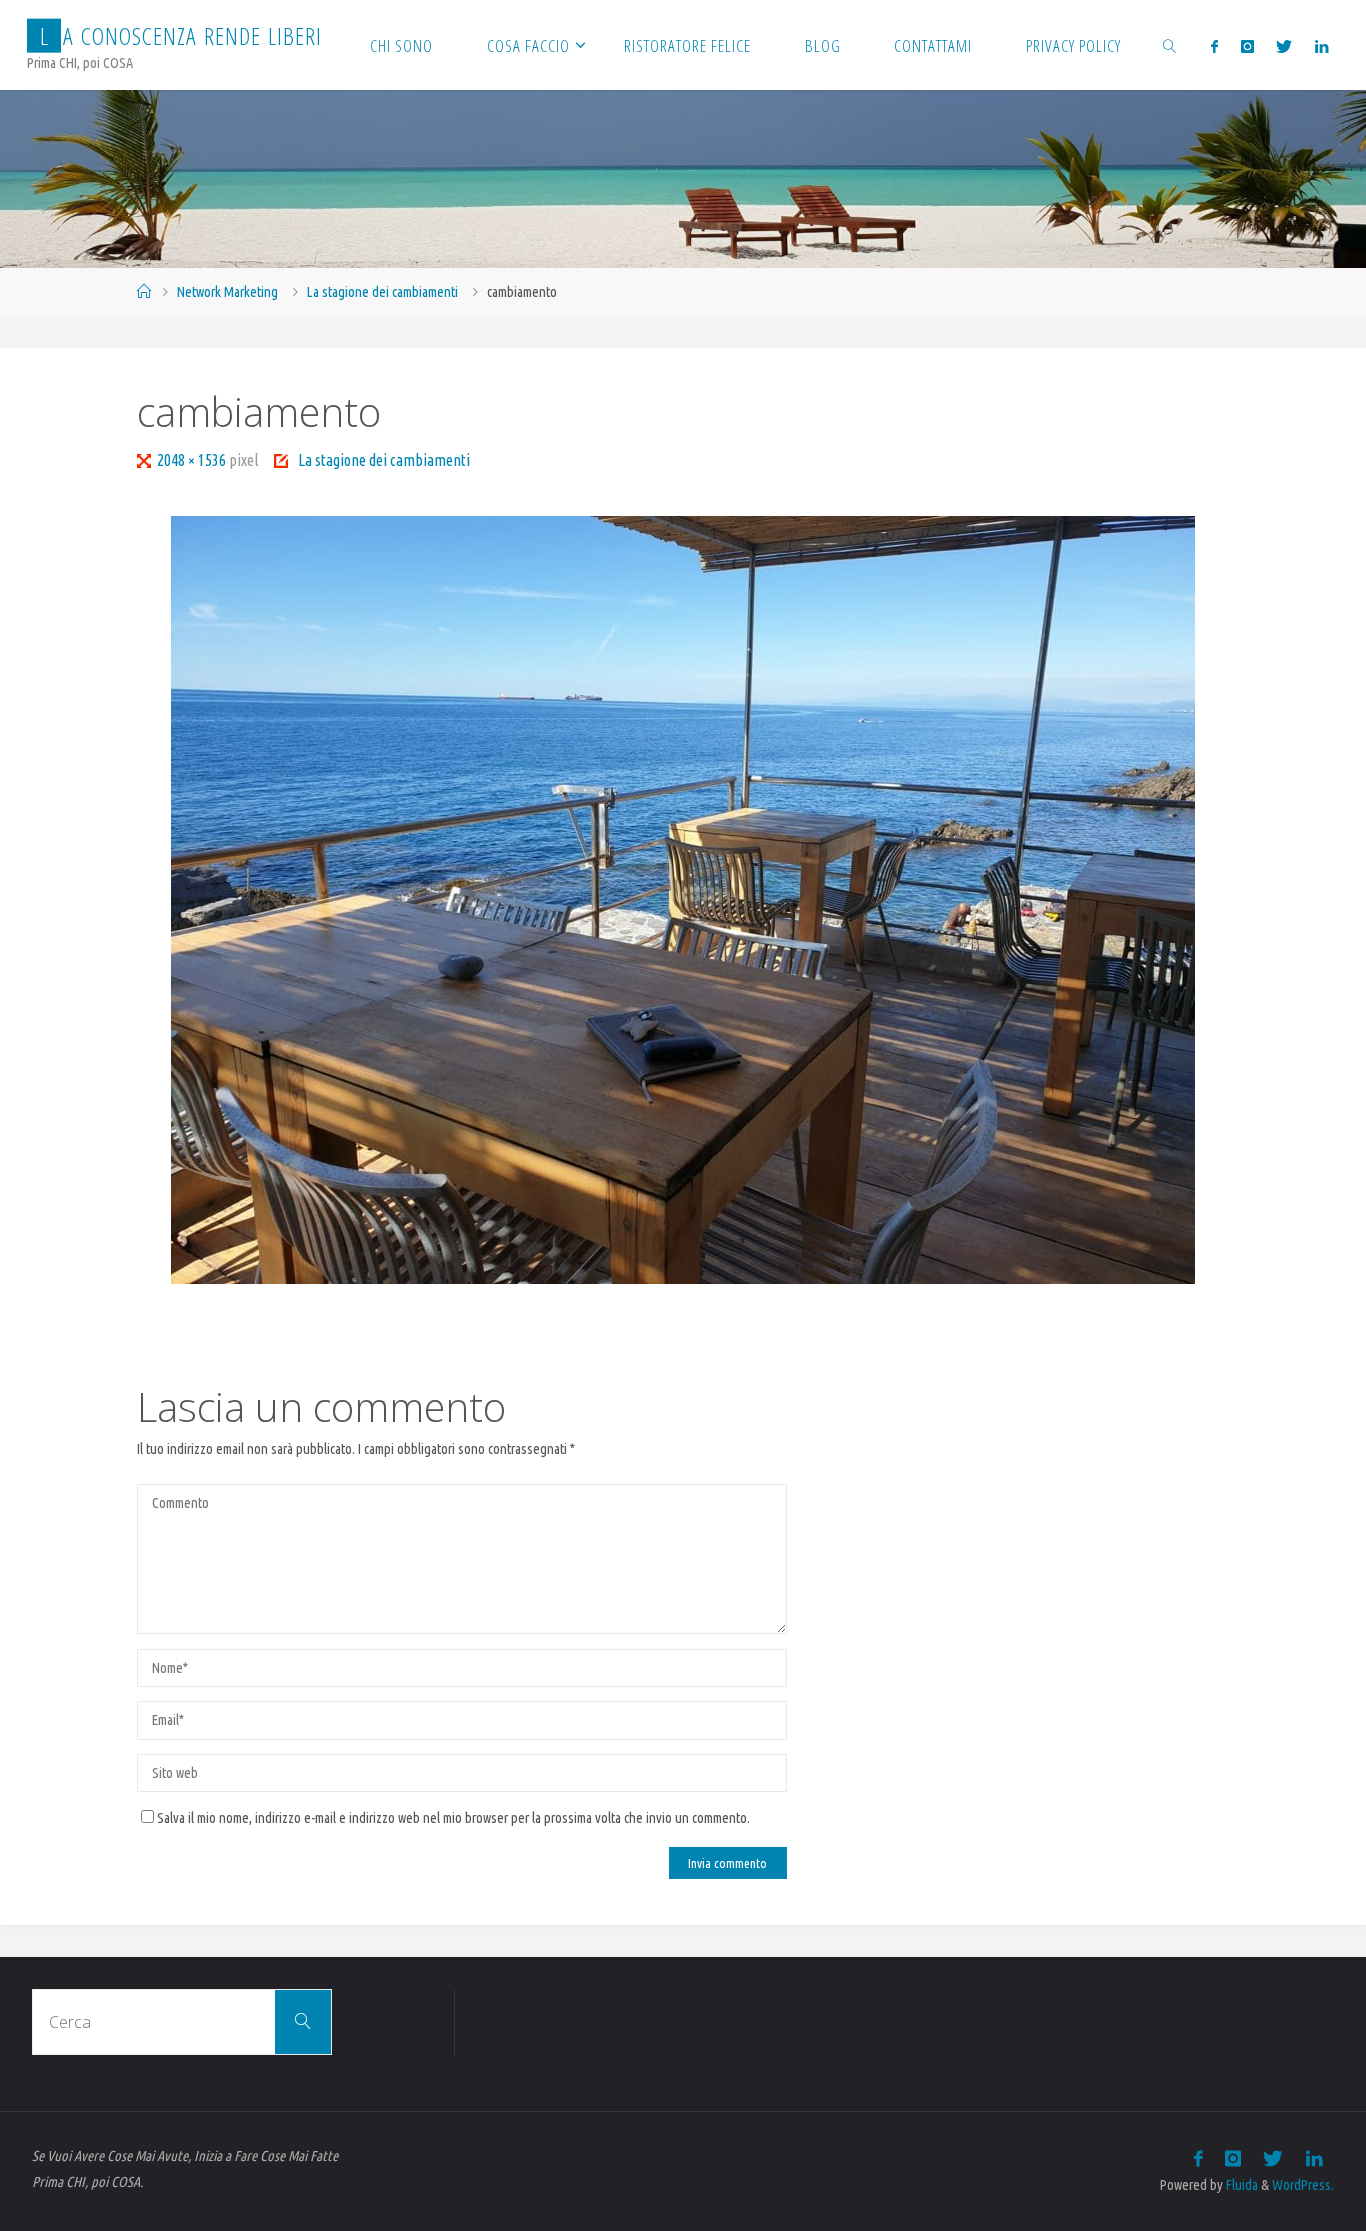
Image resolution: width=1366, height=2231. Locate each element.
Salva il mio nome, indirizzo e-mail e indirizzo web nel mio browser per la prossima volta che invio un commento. (453, 1818)
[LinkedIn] (1320, 46)
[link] (1170, 45)
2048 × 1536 (193, 460)
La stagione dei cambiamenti (382, 292)
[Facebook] (1214, 46)
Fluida (1240, 2185)
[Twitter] (1284, 46)
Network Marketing (227, 292)
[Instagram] (1247, 46)
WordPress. (1303, 2185)
